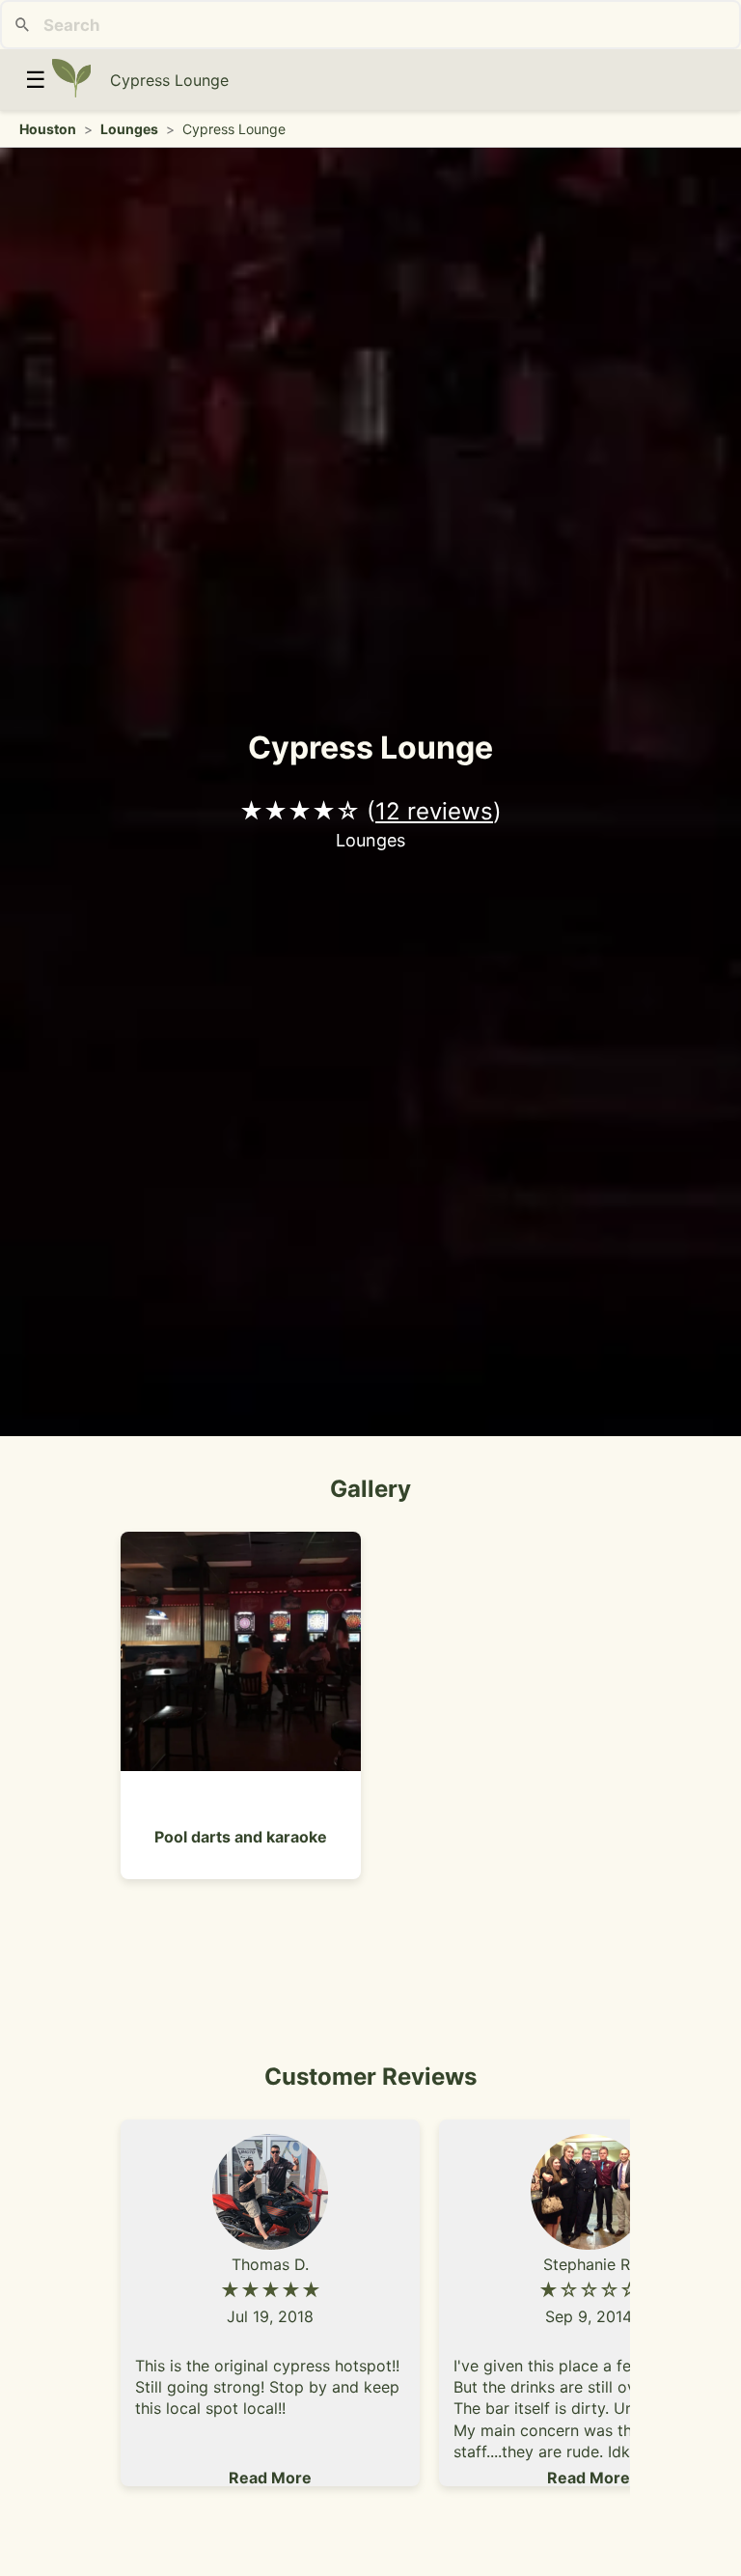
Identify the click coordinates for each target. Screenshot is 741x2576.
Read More (270, 2478)
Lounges (129, 129)
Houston (48, 129)
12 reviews (434, 811)
